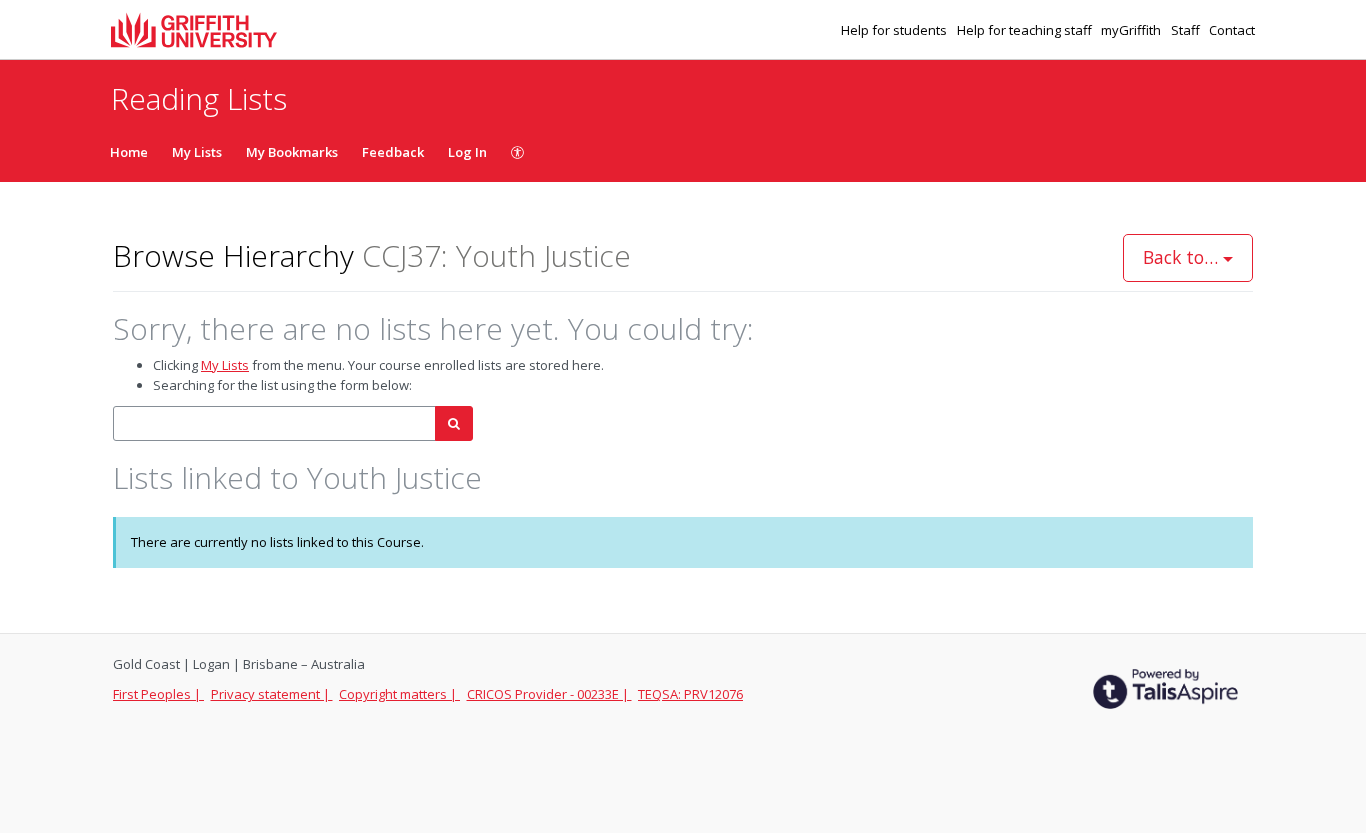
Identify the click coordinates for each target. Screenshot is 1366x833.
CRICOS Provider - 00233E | (549, 694)
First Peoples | (158, 694)
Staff (1187, 30)
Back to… (1183, 257)
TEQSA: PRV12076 (690, 694)
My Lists (197, 152)
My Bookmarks (292, 152)
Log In (467, 152)
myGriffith (1132, 30)
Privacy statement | (272, 694)
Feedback (393, 152)
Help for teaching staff (1026, 30)
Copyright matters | (399, 694)
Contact (1232, 30)
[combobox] (274, 423)
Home (129, 152)
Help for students (895, 30)
